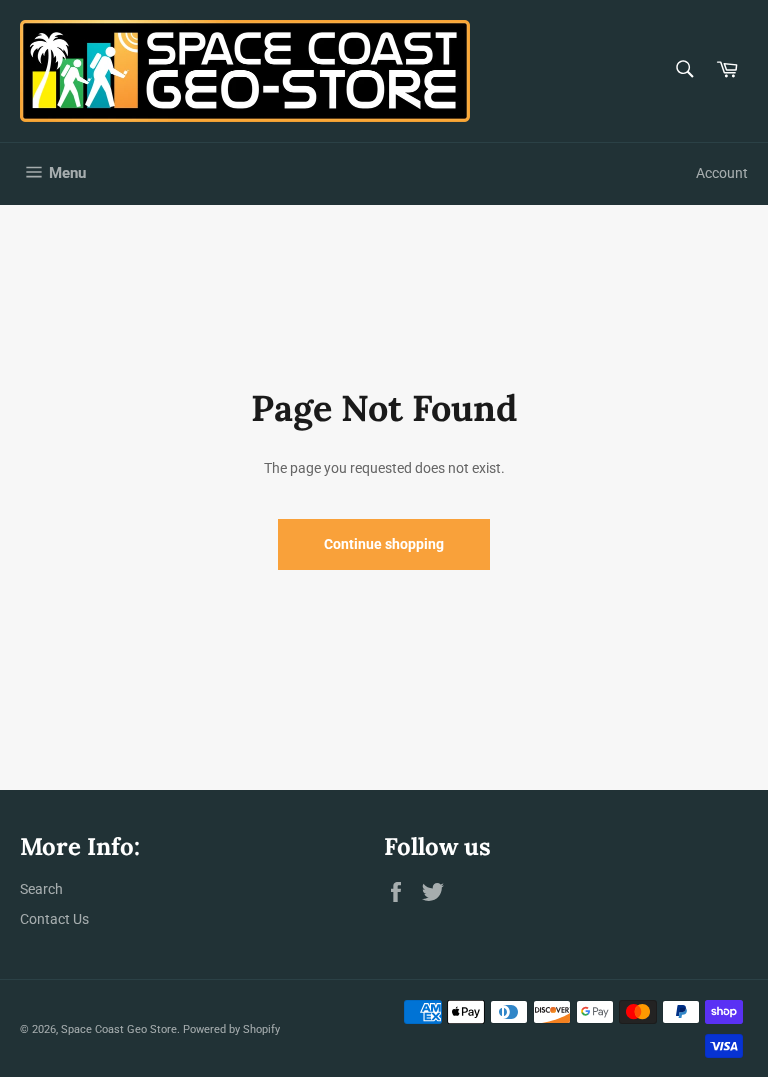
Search (41, 889)
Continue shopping (384, 544)
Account (722, 173)
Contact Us (54, 919)
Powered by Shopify (231, 1029)
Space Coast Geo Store (119, 1029)
